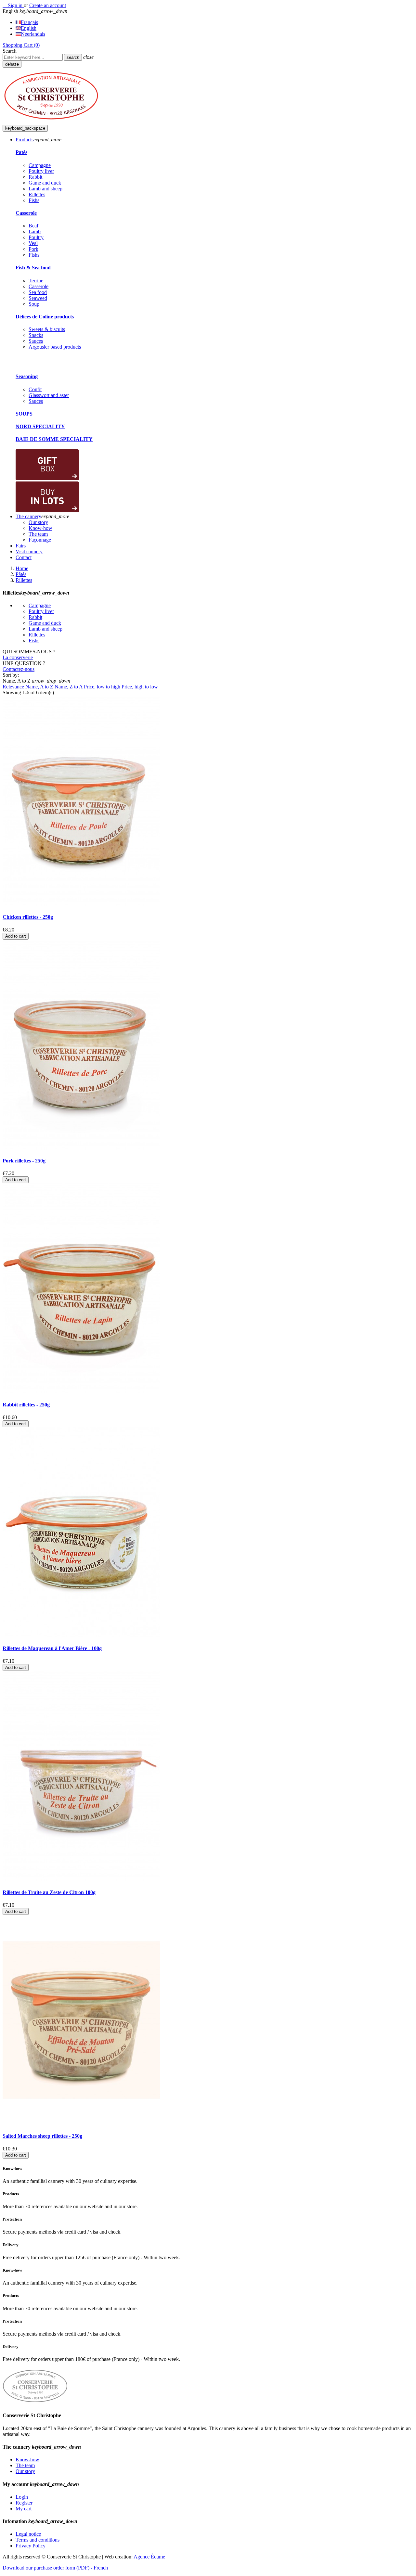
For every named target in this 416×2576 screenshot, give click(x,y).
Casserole (26, 213)
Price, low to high (103, 687)
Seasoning (27, 376)
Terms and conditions (38, 2540)
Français (29, 22)
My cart (24, 2509)
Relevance (14, 687)
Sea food (38, 292)
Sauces (36, 341)
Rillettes (37, 194)
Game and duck (45, 183)
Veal (33, 243)
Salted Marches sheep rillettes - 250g (42, 2136)
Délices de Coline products (45, 317)
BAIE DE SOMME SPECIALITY (54, 439)
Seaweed (38, 298)
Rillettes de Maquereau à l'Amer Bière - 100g (52, 1648)
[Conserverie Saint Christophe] (51, 122)
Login (22, 2497)
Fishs (34, 200)
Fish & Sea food (33, 268)
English (29, 28)
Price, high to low (140, 687)
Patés (21, 152)
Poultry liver (41, 171)
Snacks (36, 335)
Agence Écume (149, 2557)
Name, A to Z (40, 687)
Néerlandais (33, 34)
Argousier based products (55, 347)
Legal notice (28, 2534)
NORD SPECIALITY (40, 426)
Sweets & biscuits (47, 329)
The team (25, 2465)
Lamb (35, 231)
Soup (34, 304)
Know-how (27, 2460)
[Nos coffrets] (47, 478)
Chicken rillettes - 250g (28, 917)
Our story (25, 2471)
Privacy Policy (31, 2546)
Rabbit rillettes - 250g (26, 1405)
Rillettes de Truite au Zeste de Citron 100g (49, 1892)
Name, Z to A (69, 687)
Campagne (40, 165)
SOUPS (24, 414)
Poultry (36, 237)
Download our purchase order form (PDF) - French (55, 2568)
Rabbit (35, 177)
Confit (35, 389)
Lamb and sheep (45, 189)
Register (24, 2503)
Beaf (33, 226)
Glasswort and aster (49, 395)
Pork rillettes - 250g (24, 1161)
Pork (33, 249)
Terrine (36, 281)
